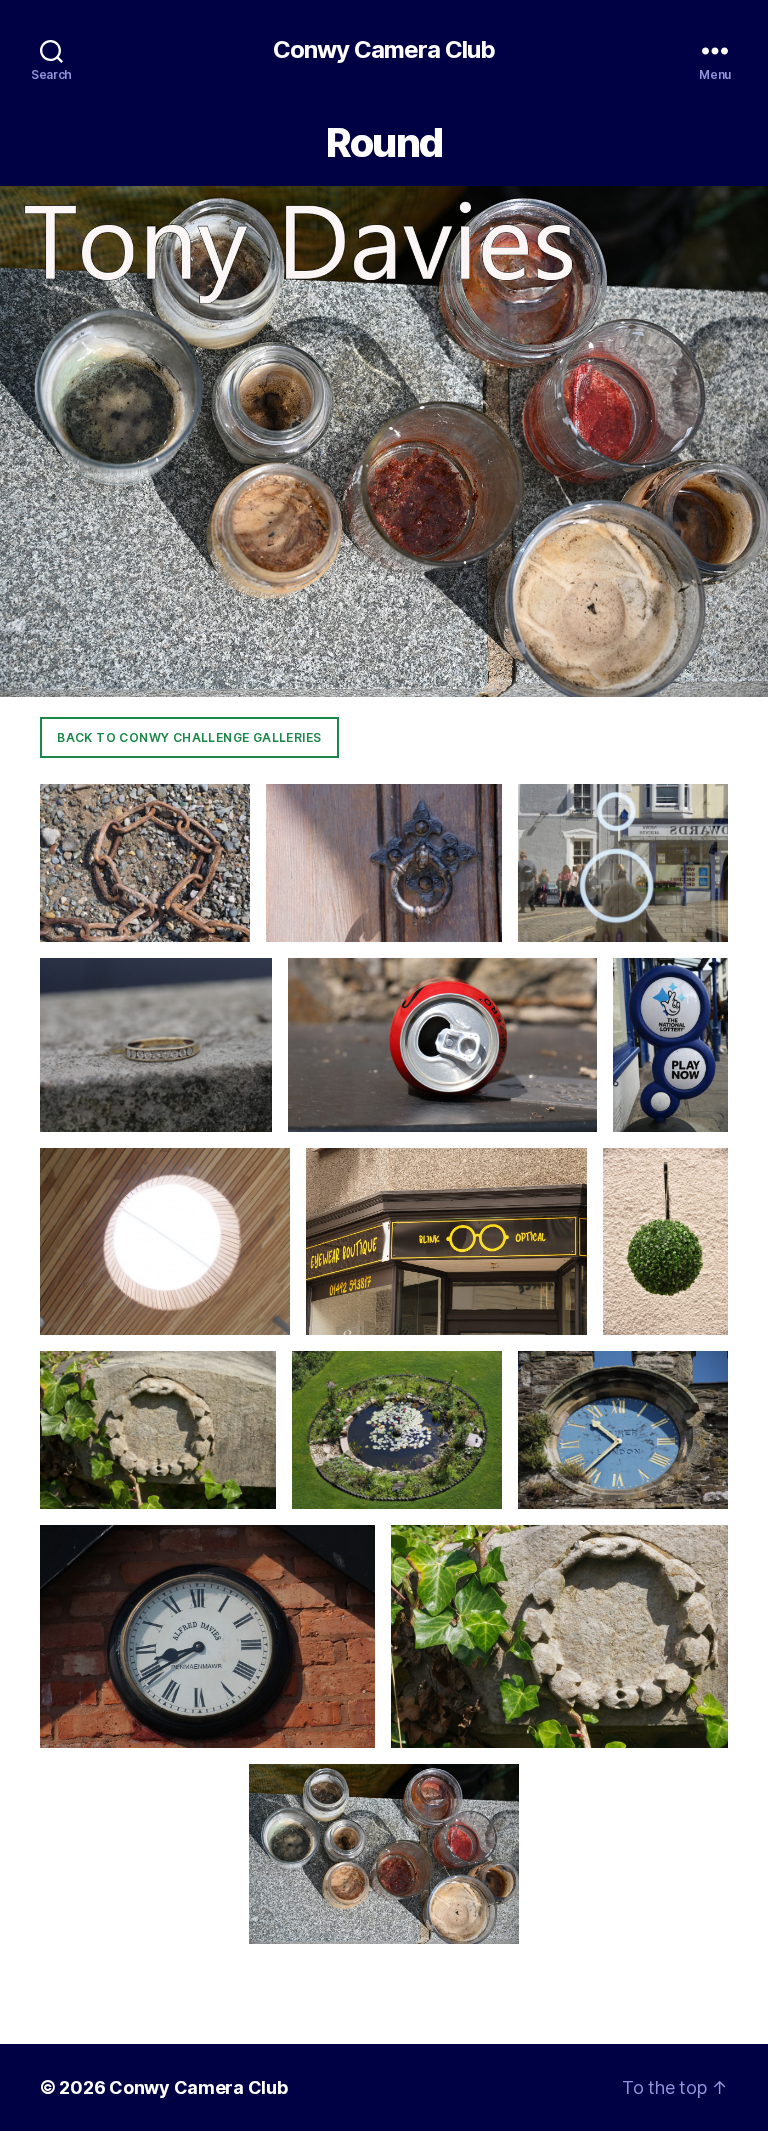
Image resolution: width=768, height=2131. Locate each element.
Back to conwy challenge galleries (189, 737)
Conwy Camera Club (384, 50)
